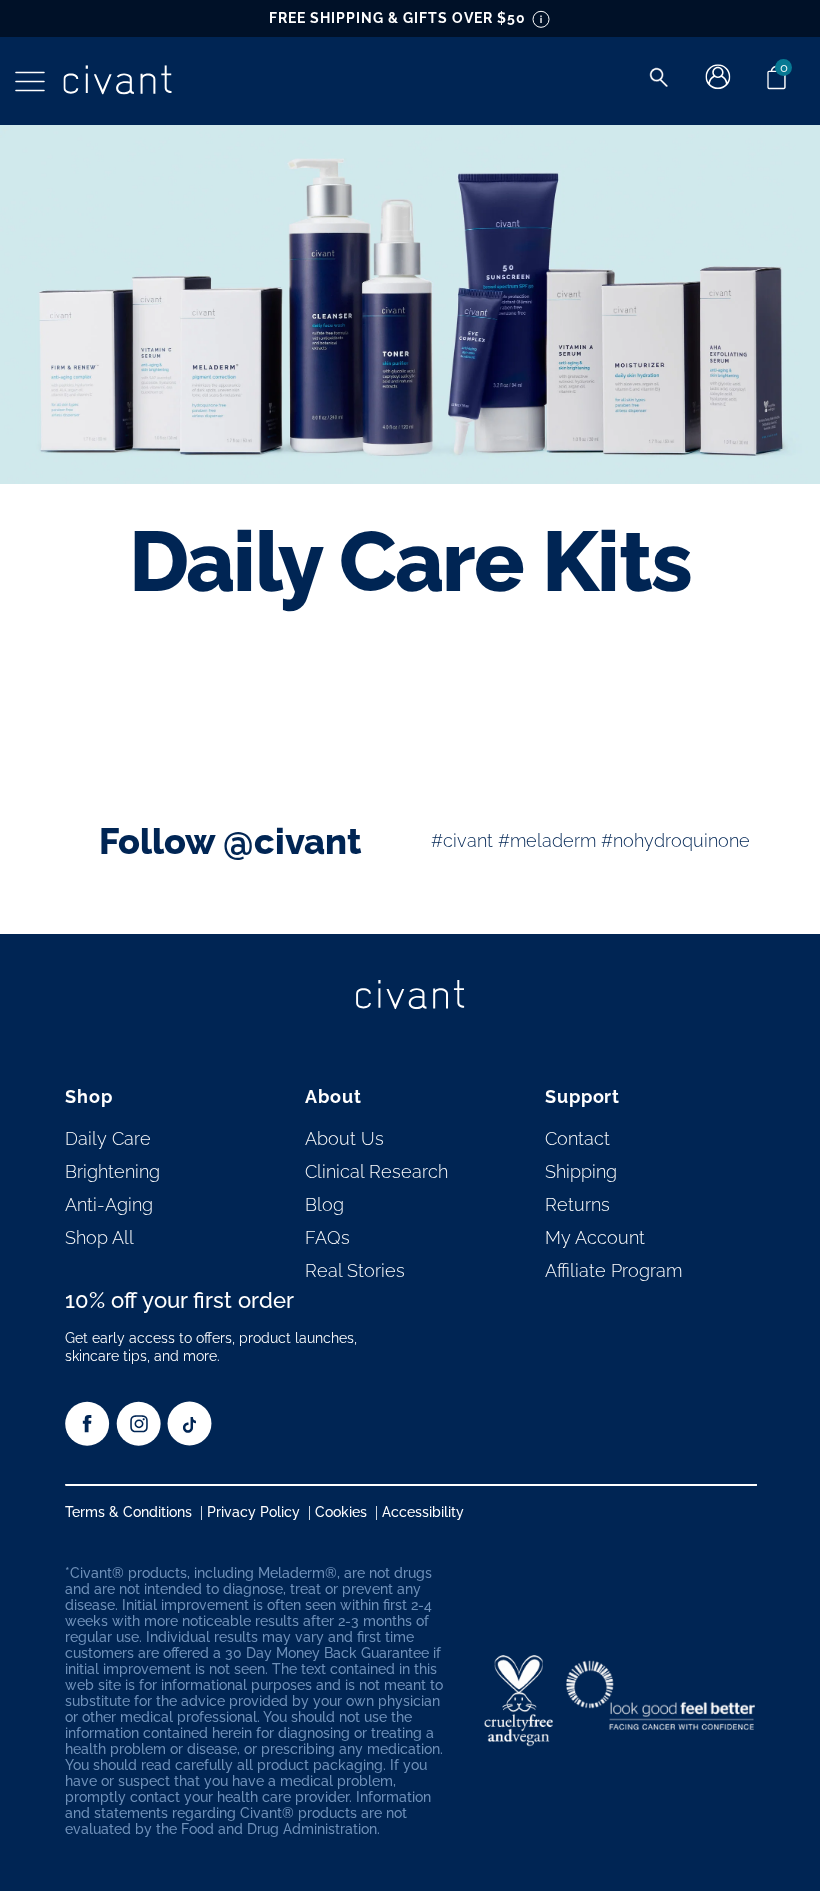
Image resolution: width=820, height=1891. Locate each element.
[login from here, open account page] (718, 84)
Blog (324, 1204)
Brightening (112, 1171)
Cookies (341, 1512)
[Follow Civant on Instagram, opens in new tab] (138, 1440)
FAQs (327, 1237)
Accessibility (423, 1512)
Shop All (99, 1237)
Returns (577, 1204)
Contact (577, 1138)
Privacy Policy (253, 1512)
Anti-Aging (109, 1204)
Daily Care (108, 1138)
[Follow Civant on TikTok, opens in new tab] (189, 1440)
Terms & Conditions (128, 1512)
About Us (344, 1138)
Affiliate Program (613, 1270)
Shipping (581, 1171)
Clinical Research (376, 1171)
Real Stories (355, 1270)
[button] (30, 81)
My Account (595, 1237)
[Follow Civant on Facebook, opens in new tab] (87, 1440)
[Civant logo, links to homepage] (410, 996)
